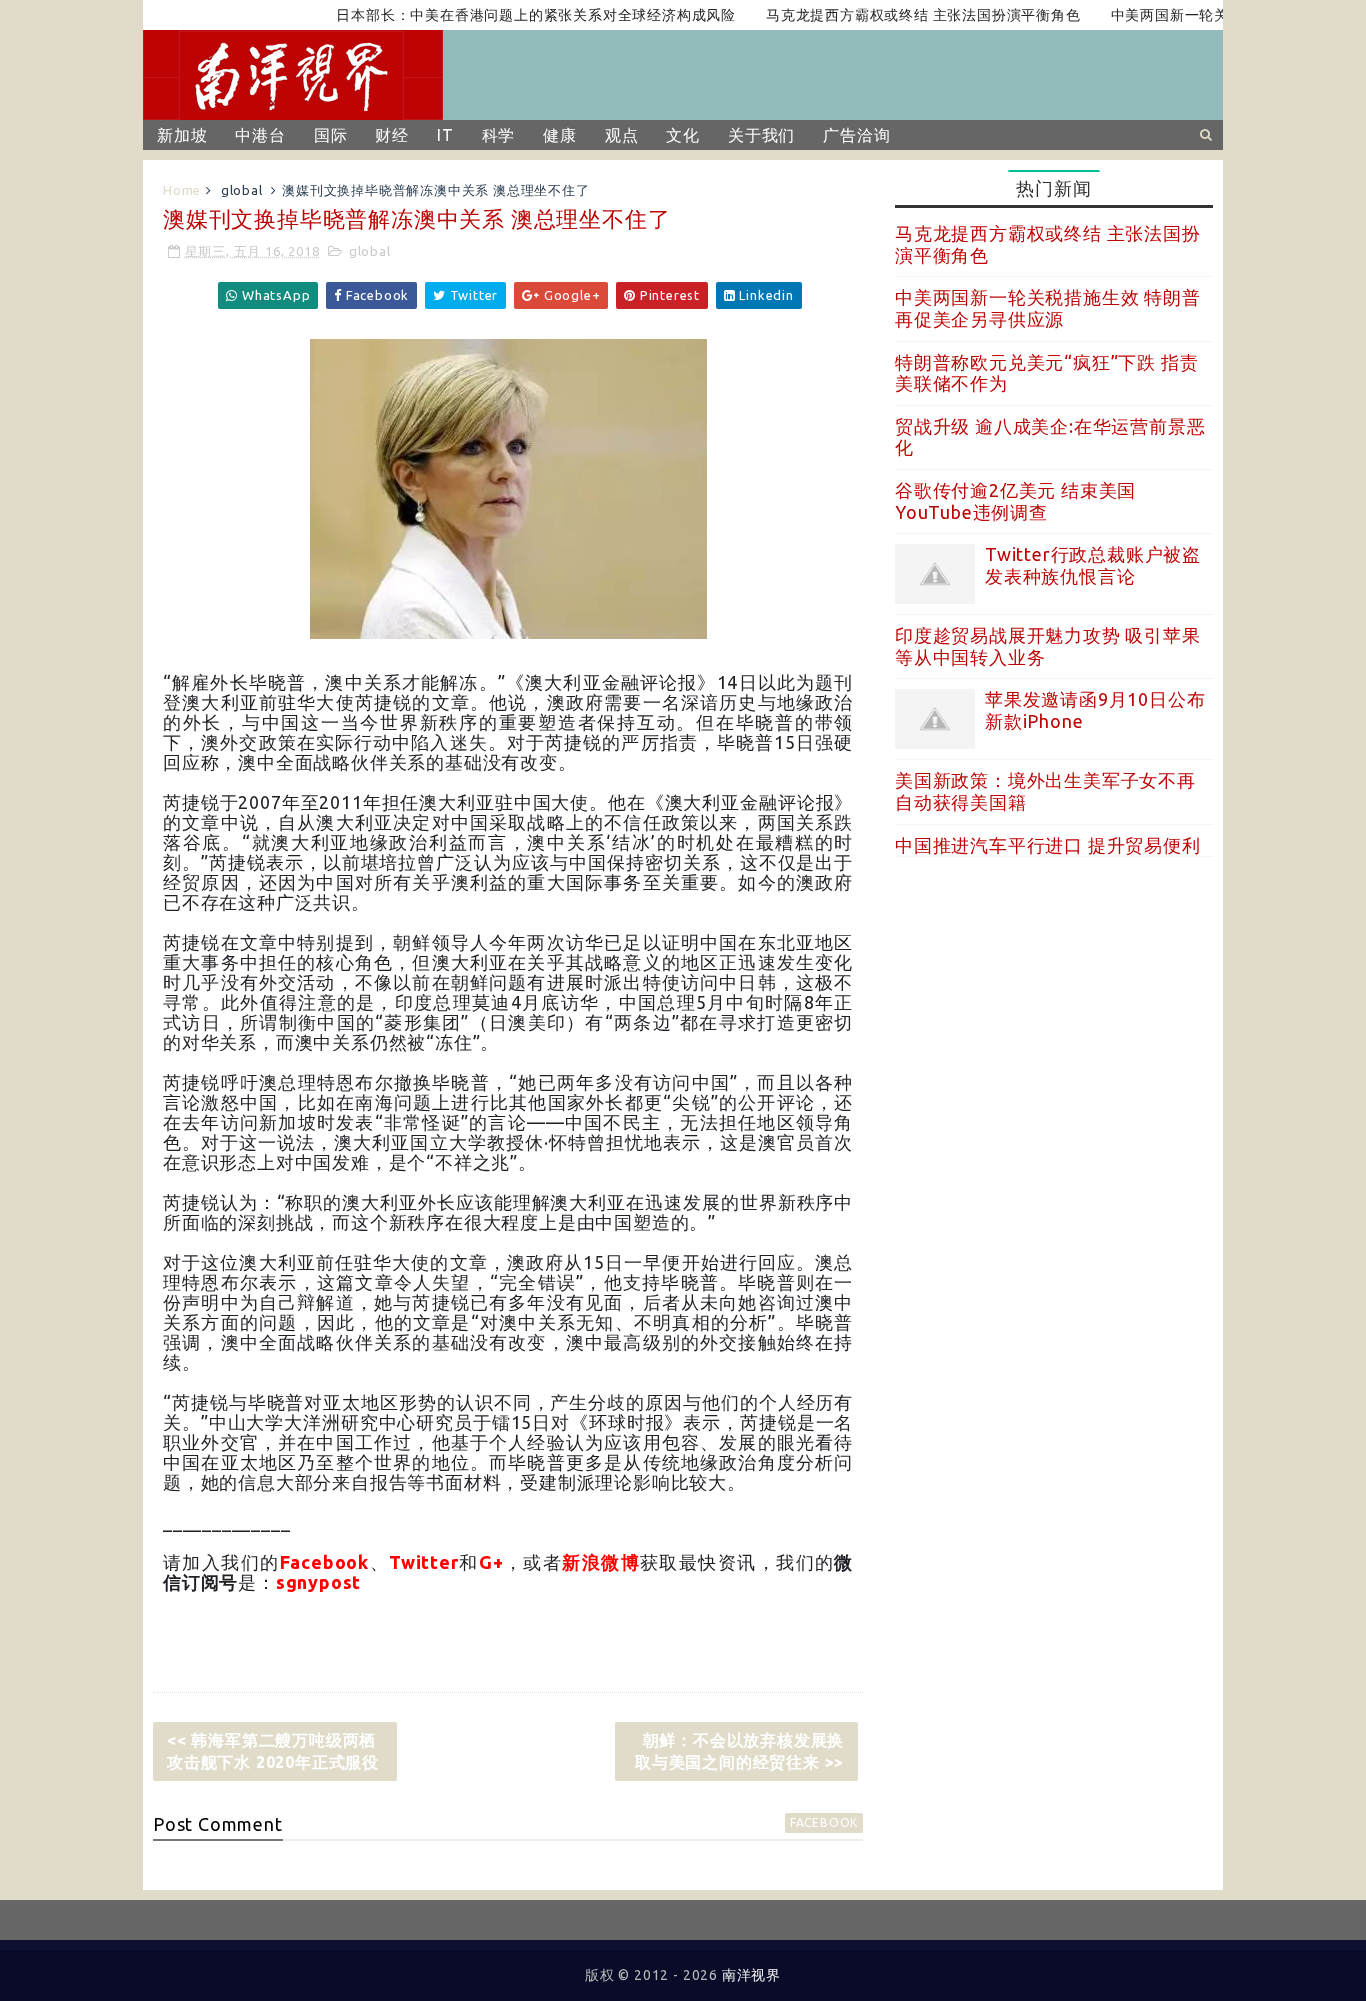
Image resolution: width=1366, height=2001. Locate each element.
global (242, 190)
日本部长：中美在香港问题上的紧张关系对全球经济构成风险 (506, 15)
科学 (499, 135)
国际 (331, 135)
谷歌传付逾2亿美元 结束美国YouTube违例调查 (1015, 501)
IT (445, 135)
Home (182, 190)
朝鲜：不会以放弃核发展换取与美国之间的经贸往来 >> (739, 1751)
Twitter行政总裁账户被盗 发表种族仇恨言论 (1093, 565)
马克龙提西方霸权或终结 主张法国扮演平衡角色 (892, 15)
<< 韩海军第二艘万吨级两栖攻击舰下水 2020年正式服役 (273, 1751)
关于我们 (761, 135)
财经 (392, 135)
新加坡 (182, 135)
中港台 (260, 135)
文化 (683, 135)
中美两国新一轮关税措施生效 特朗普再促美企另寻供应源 (1048, 308)
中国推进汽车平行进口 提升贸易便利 (1048, 845)
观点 (622, 135)
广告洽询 (856, 135)
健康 (560, 135)
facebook (824, 1822)
